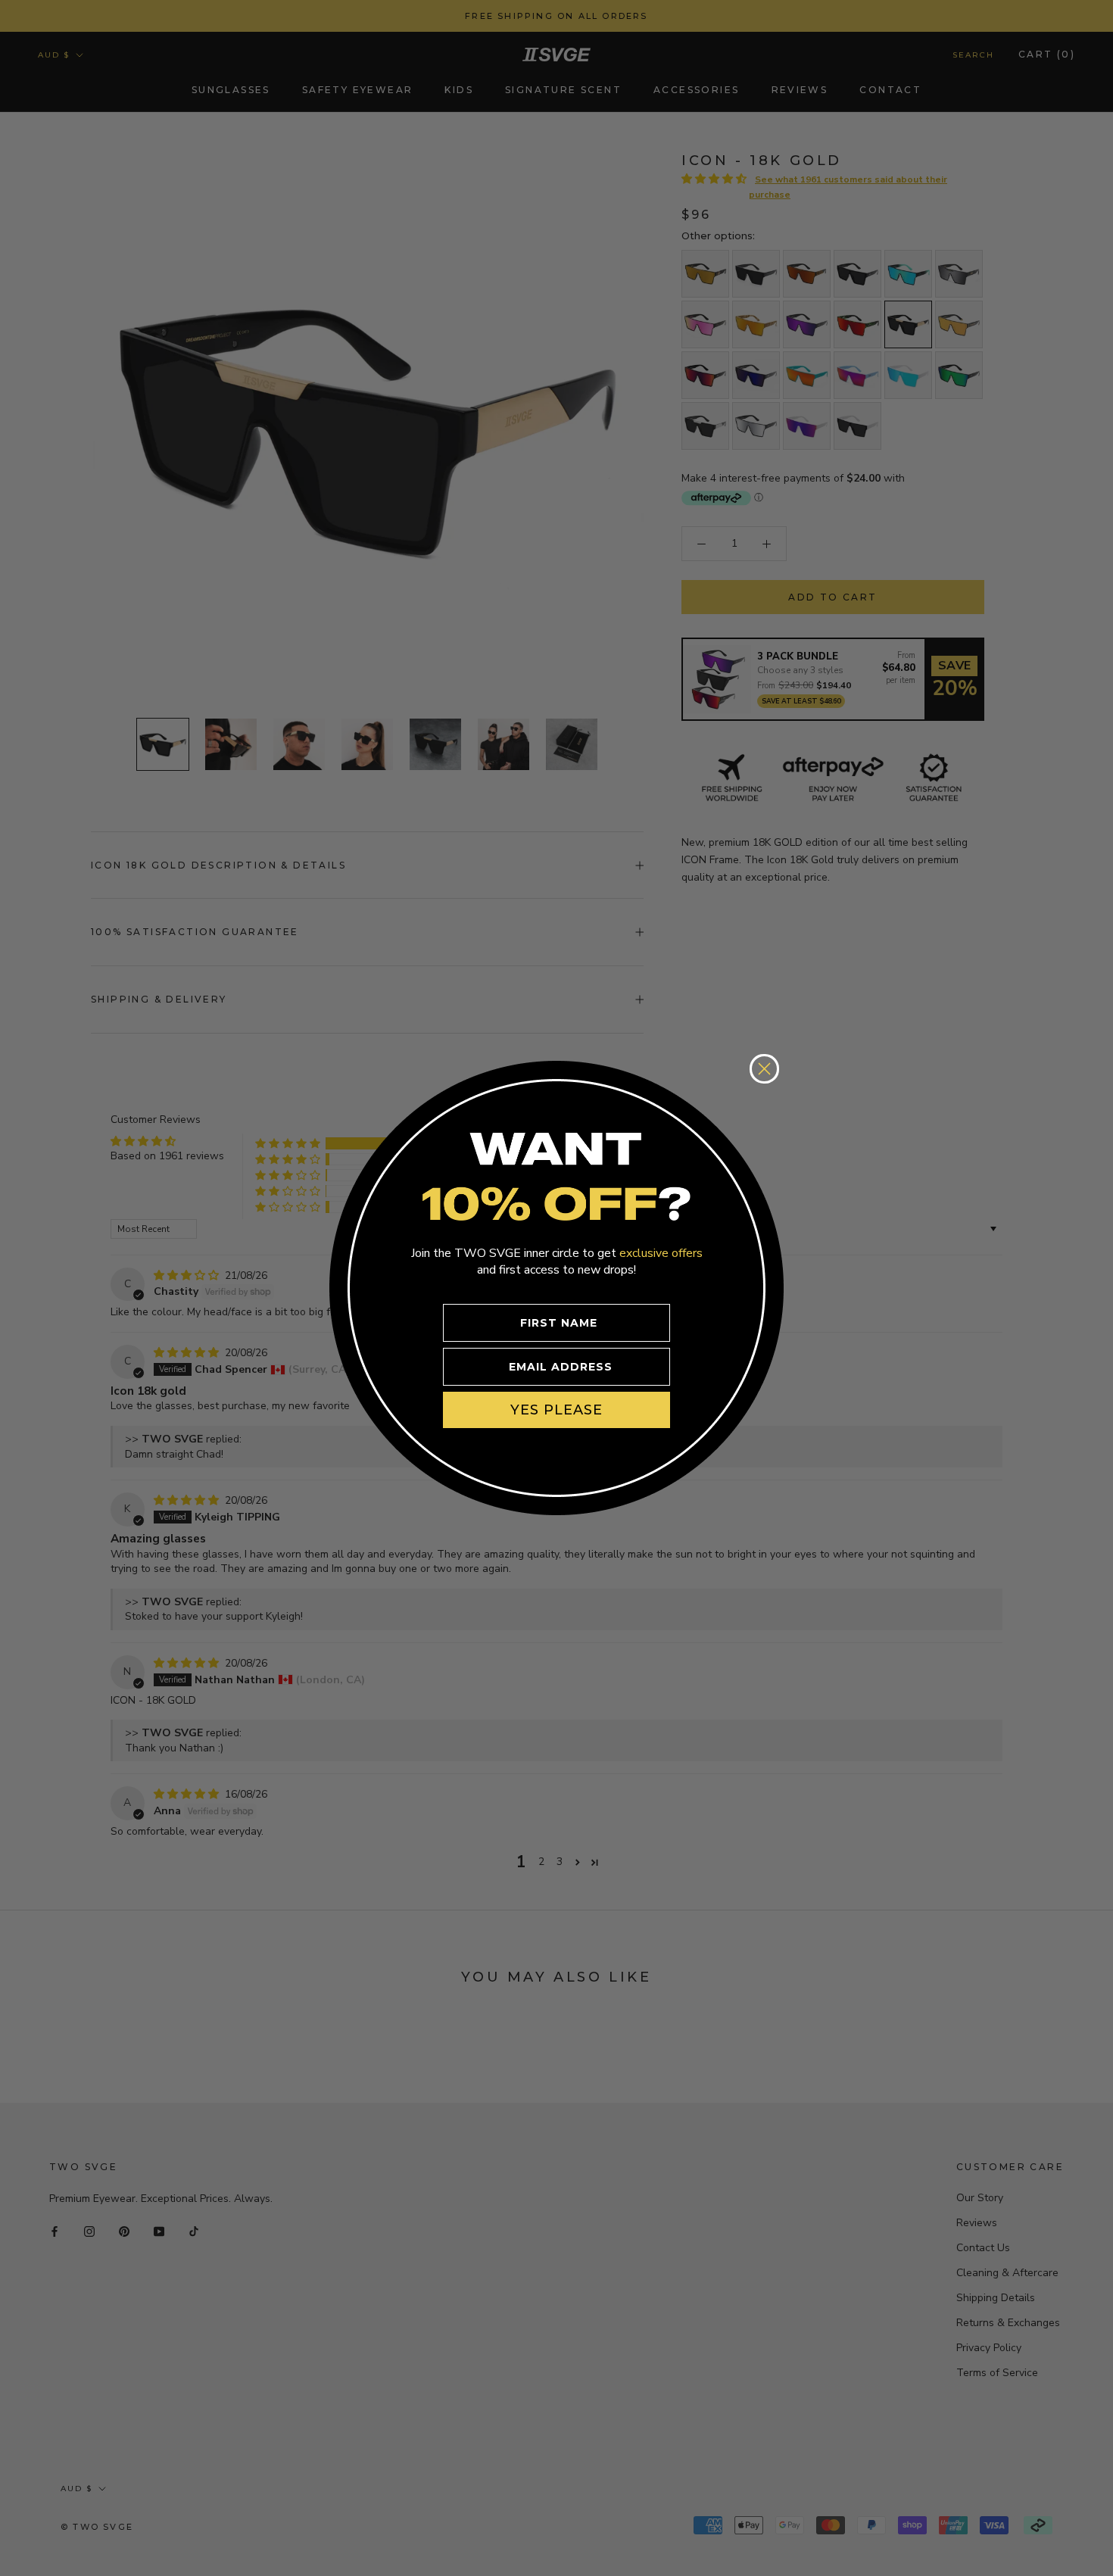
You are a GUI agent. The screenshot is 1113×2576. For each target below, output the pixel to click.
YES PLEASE (556, 1410)
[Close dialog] (764, 1069)
